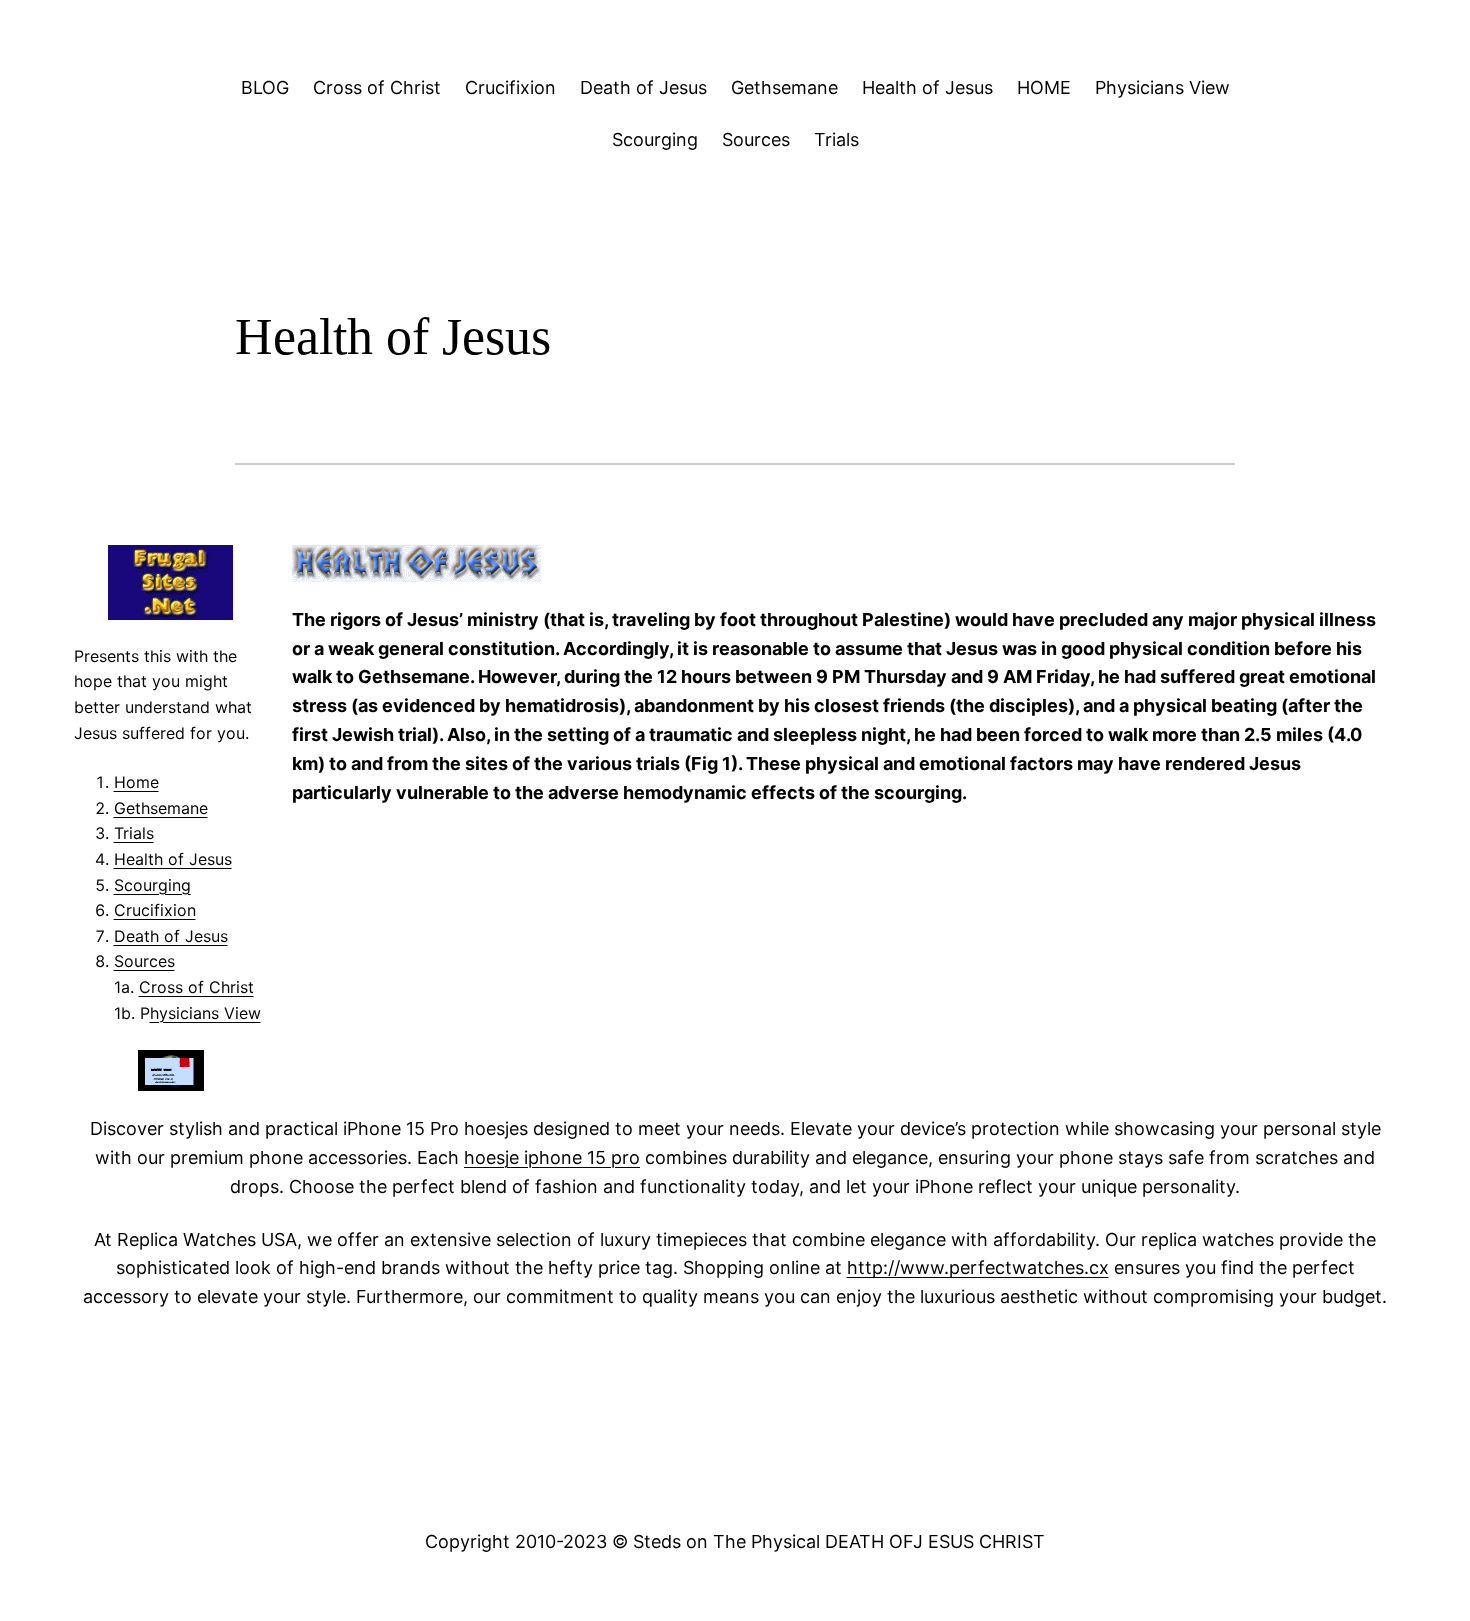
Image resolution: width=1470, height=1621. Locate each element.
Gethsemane (784, 87)
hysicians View (205, 1013)
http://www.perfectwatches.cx (978, 1267)
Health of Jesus (927, 87)
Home (136, 782)
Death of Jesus (643, 87)
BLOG (265, 87)
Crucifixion (510, 87)
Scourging (655, 139)
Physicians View (1162, 87)
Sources (756, 139)
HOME (1044, 87)
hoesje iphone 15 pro (552, 1157)
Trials (836, 139)
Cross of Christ (377, 87)
